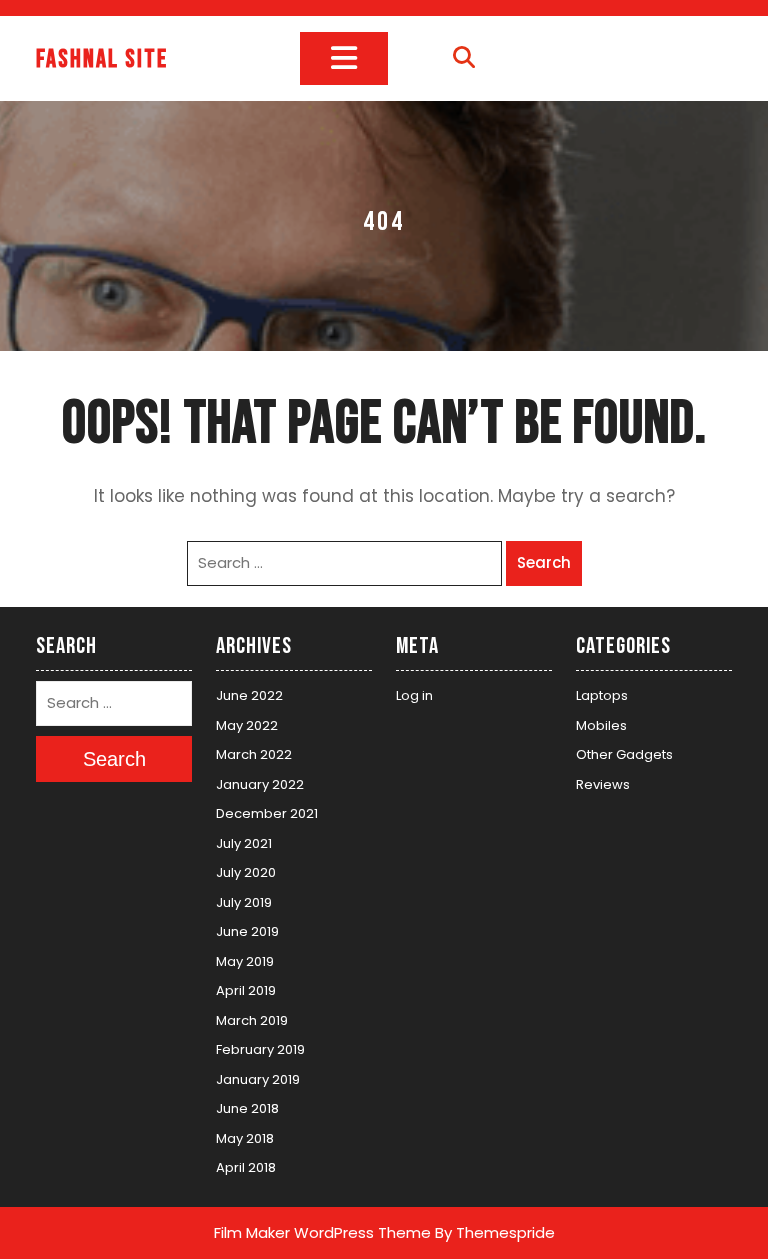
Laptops (602, 695)
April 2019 (246, 990)
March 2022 (254, 754)
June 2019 (247, 931)
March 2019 (252, 1020)
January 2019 (258, 1079)
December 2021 (267, 813)
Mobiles (601, 725)
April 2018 (246, 1167)
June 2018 (247, 1108)
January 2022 (260, 784)
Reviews (603, 784)
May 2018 (245, 1138)
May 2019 (245, 961)
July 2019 (244, 902)
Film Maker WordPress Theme (322, 1232)
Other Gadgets (624, 754)
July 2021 (244, 843)
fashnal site (102, 59)
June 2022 (249, 695)
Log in (414, 695)
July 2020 (246, 872)
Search (544, 562)
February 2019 (260, 1049)
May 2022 (247, 725)
